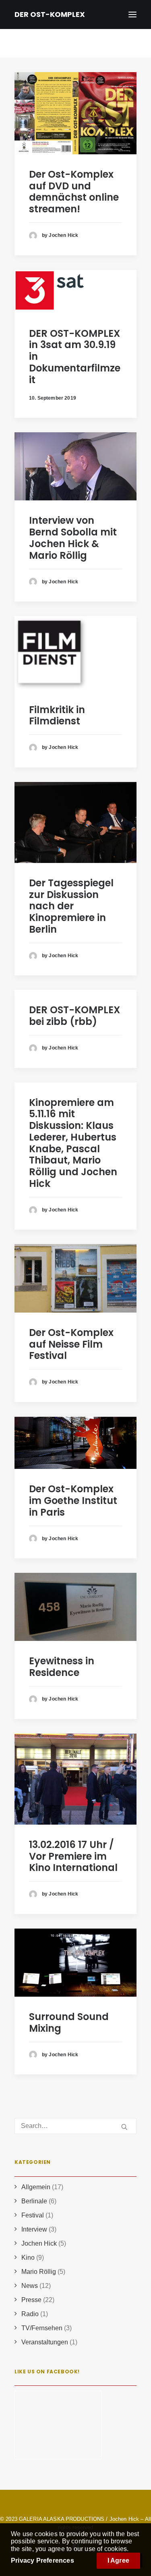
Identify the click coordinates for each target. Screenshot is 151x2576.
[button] (75, 113)
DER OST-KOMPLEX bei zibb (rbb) (74, 1016)
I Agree (118, 2560)
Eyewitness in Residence (62, 1667)
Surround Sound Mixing (69, 2022)
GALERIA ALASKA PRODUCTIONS (62, 2519)
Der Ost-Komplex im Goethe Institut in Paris (73, 1501)
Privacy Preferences (42, 2560)
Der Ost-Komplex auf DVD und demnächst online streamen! (74, 192)
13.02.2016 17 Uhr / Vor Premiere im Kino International (73, 1856)
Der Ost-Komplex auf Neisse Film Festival (71, 1344)
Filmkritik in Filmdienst (57, 716)
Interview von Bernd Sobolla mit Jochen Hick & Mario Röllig (73, 538)
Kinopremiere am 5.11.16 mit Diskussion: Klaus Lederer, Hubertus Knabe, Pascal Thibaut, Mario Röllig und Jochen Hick (73, 1143)
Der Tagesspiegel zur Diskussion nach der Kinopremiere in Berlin (71, 906)
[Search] (75, 2126)
